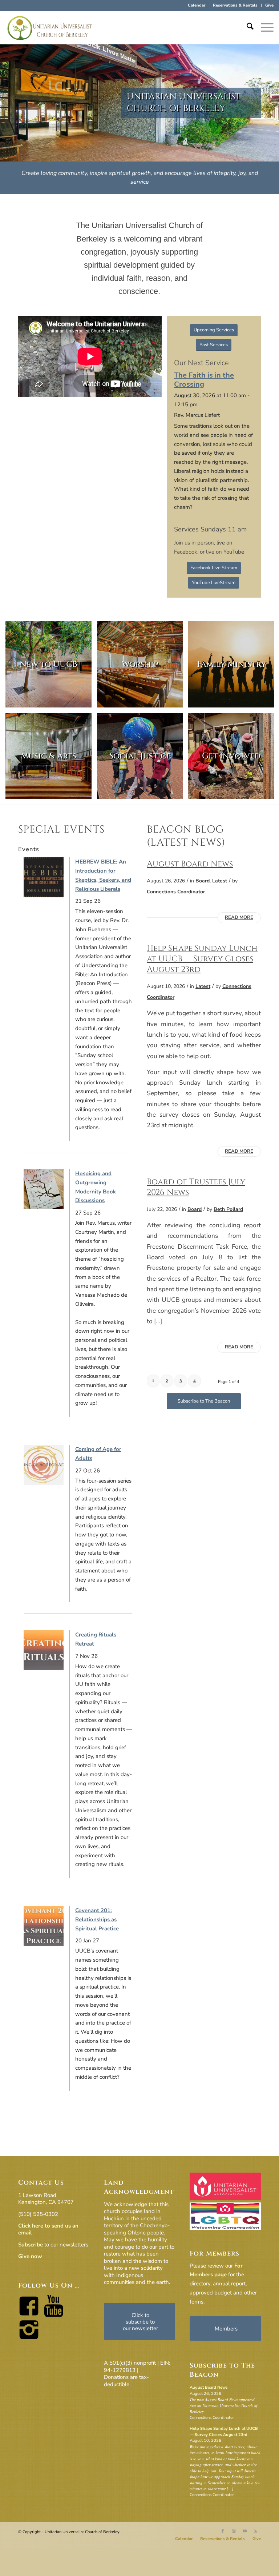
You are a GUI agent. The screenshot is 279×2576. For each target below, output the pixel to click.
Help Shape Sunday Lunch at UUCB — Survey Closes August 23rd (202, 959)
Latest (220, 881)
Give (269, 5)
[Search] (246, 28)
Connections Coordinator (176, 892)
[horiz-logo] (50, 28)
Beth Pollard (228, 1209)
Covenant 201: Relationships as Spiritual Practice (97, 1919)
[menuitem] (197, 5)
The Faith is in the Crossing (204, 380)
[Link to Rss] (255, 2531)
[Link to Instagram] (234, 2531)
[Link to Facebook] (223, 2531)
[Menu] (264, 28)
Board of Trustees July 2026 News (196, 1187)
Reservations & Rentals (235, 5)
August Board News (190, 864)
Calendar (197, 5)
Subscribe (31, 2245)
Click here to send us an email (48, 2229)
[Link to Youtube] (244, 2531)
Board (203, 881)
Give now (30, 2256)
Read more (239, 917)
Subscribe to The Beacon (222, 2370)
